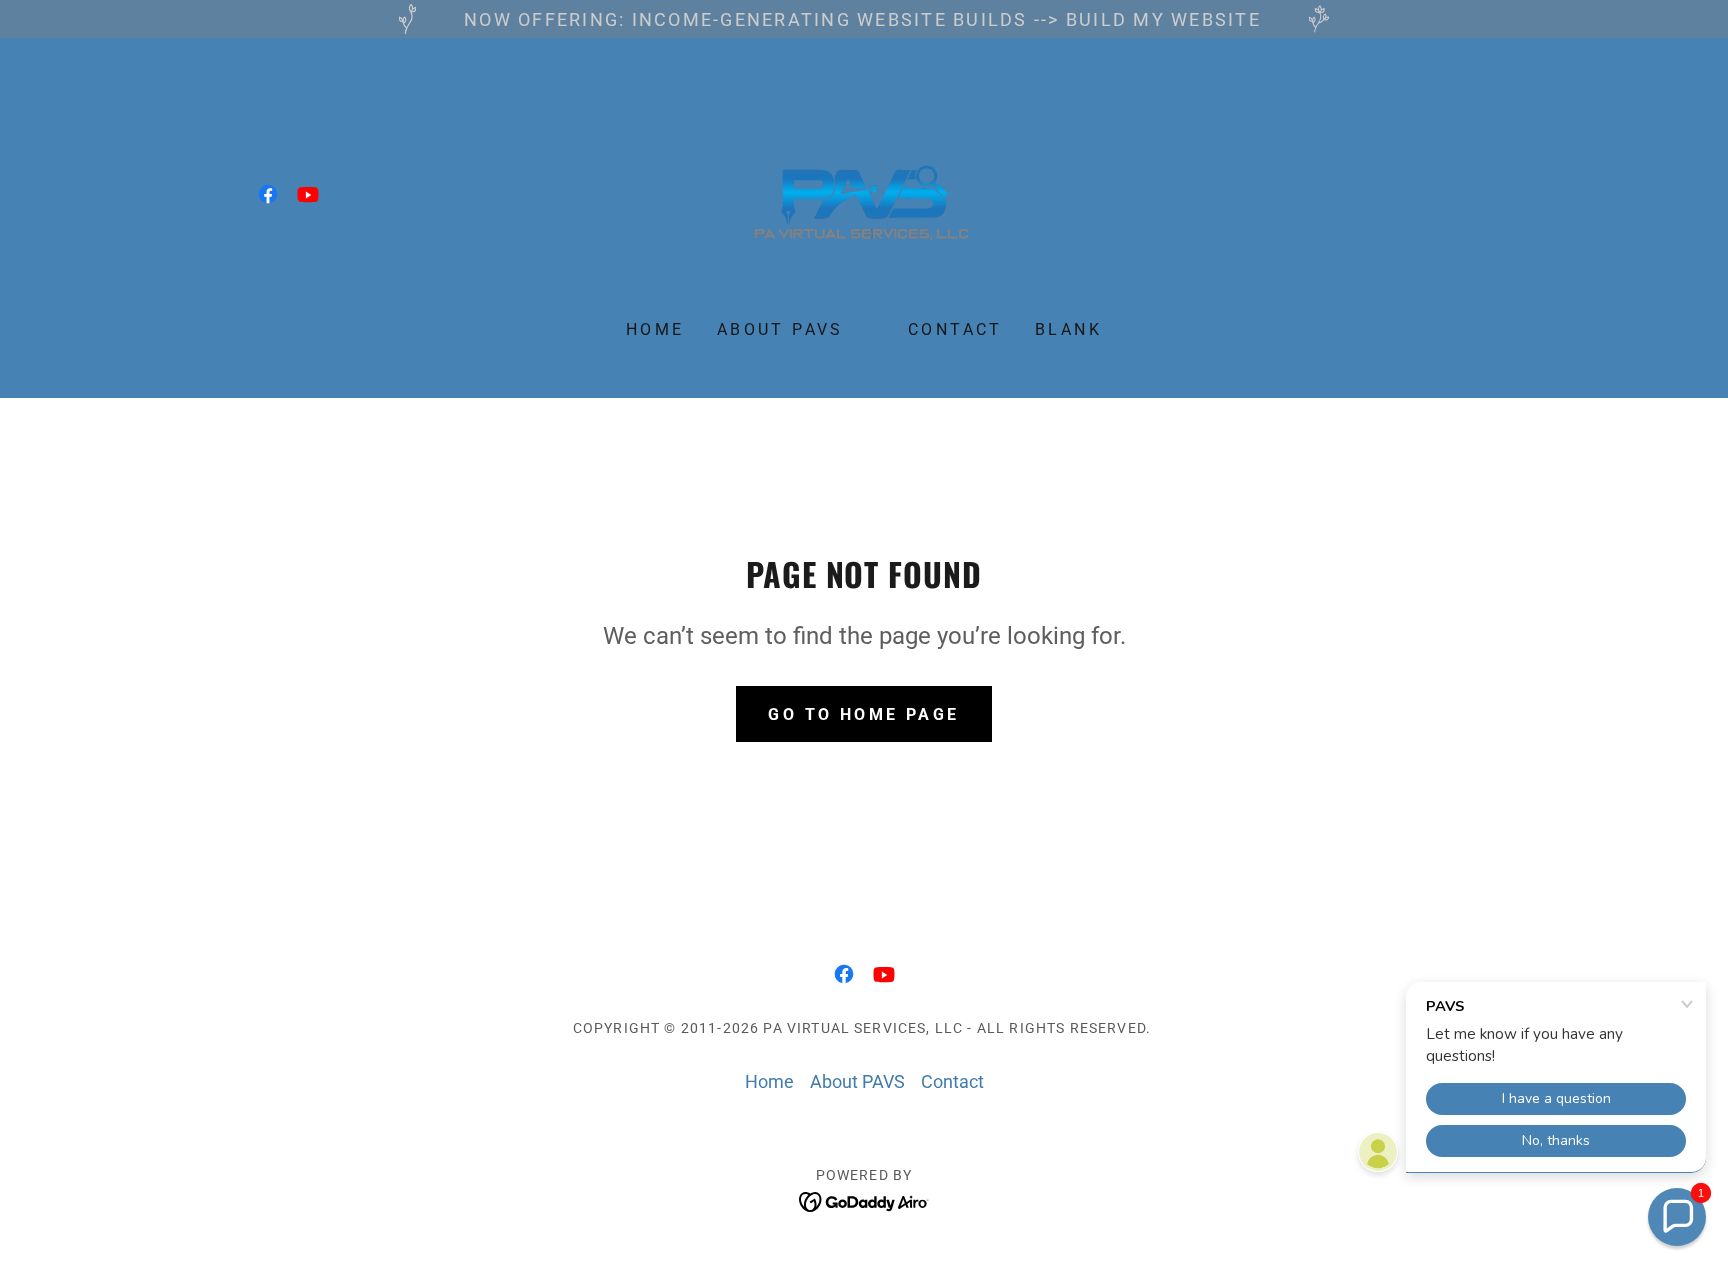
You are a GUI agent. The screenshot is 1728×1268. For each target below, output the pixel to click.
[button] (1677, 1217)
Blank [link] (1068, 329)
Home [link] (655, 329)
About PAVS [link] (780, 329)
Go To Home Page (863, 714)
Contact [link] (955, 329)
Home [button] (769, 1081)
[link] (268, 194)
